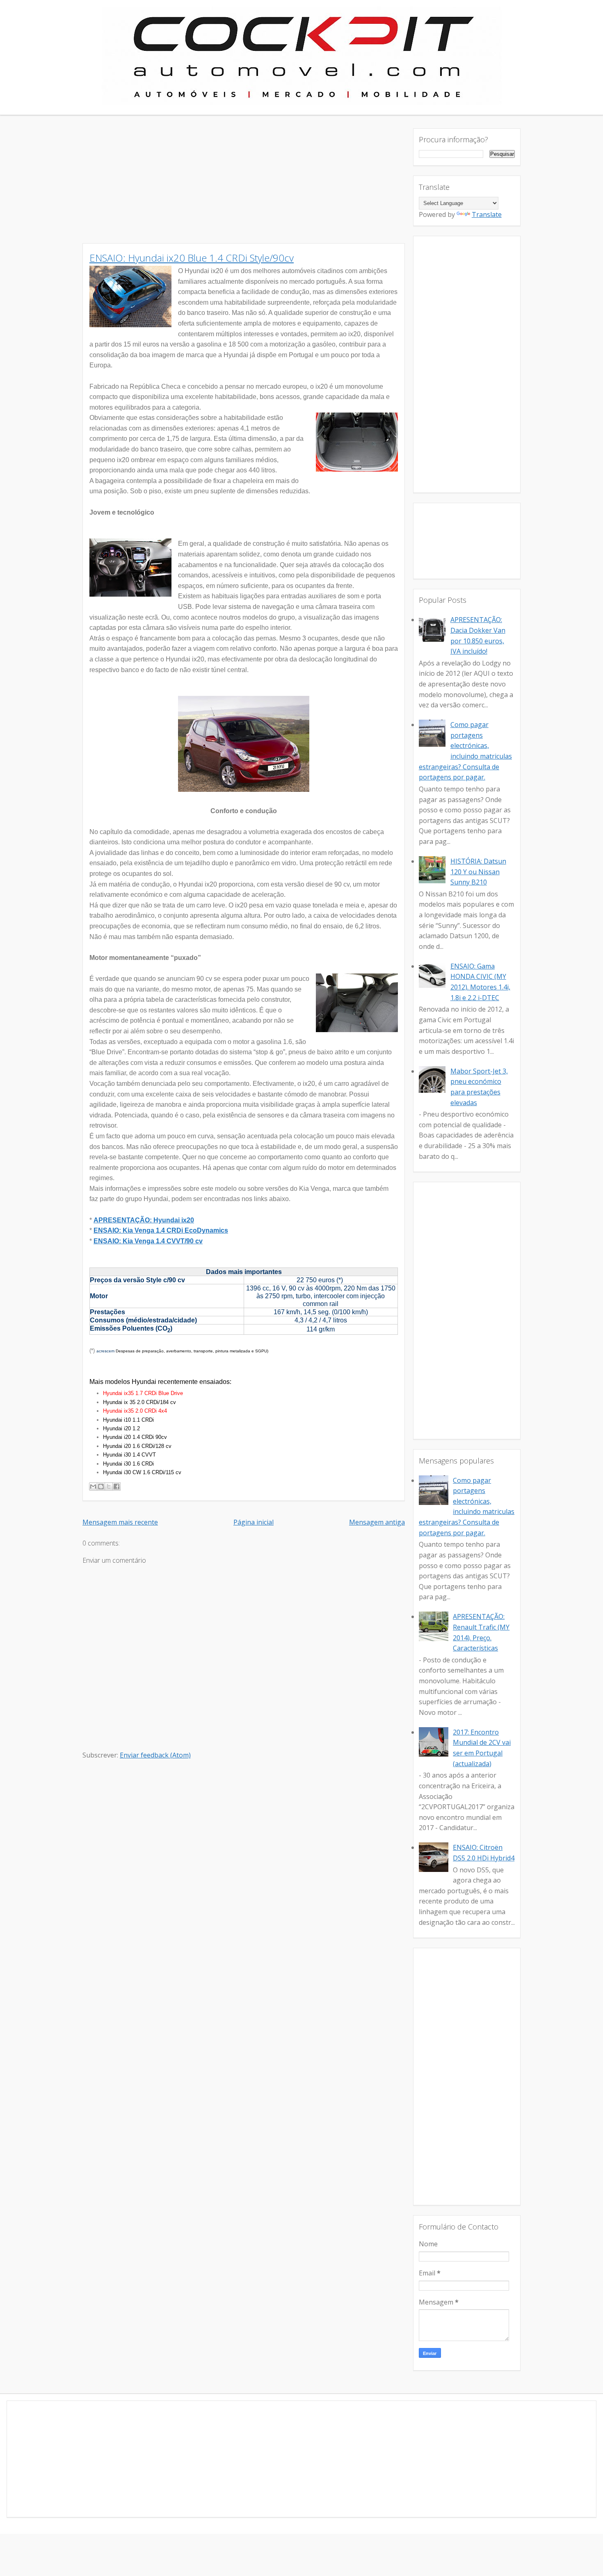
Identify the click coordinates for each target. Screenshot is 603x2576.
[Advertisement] (244, 186)
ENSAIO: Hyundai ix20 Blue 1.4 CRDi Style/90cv (192, 258)
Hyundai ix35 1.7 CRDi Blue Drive (143, 1393)
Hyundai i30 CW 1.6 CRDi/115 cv (142, 1472)
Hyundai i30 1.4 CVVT (129, 1455)
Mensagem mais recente (120, 1522)
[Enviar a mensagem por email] (93, 1486)
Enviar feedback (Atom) (155, 1755)
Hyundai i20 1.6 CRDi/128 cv (138, 1446)
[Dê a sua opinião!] (101, 1486)
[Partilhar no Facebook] (116, 1486)
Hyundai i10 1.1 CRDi (128, 1420)
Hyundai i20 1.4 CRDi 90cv (135, 1437)
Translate (487, 214)
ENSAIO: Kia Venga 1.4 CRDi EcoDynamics (161, 1230)
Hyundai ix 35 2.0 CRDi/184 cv (139, 1402)
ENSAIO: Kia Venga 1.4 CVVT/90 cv (148, 1241)
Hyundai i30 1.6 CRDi (128, 1464)
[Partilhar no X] (109, 1486)
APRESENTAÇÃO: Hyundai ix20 (144, 1220)
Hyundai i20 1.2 (121, 1428)
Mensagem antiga (377, 1522)
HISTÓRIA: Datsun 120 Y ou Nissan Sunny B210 (478, 872)
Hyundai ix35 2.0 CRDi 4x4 (135, 1411)
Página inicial (254, 1522)
